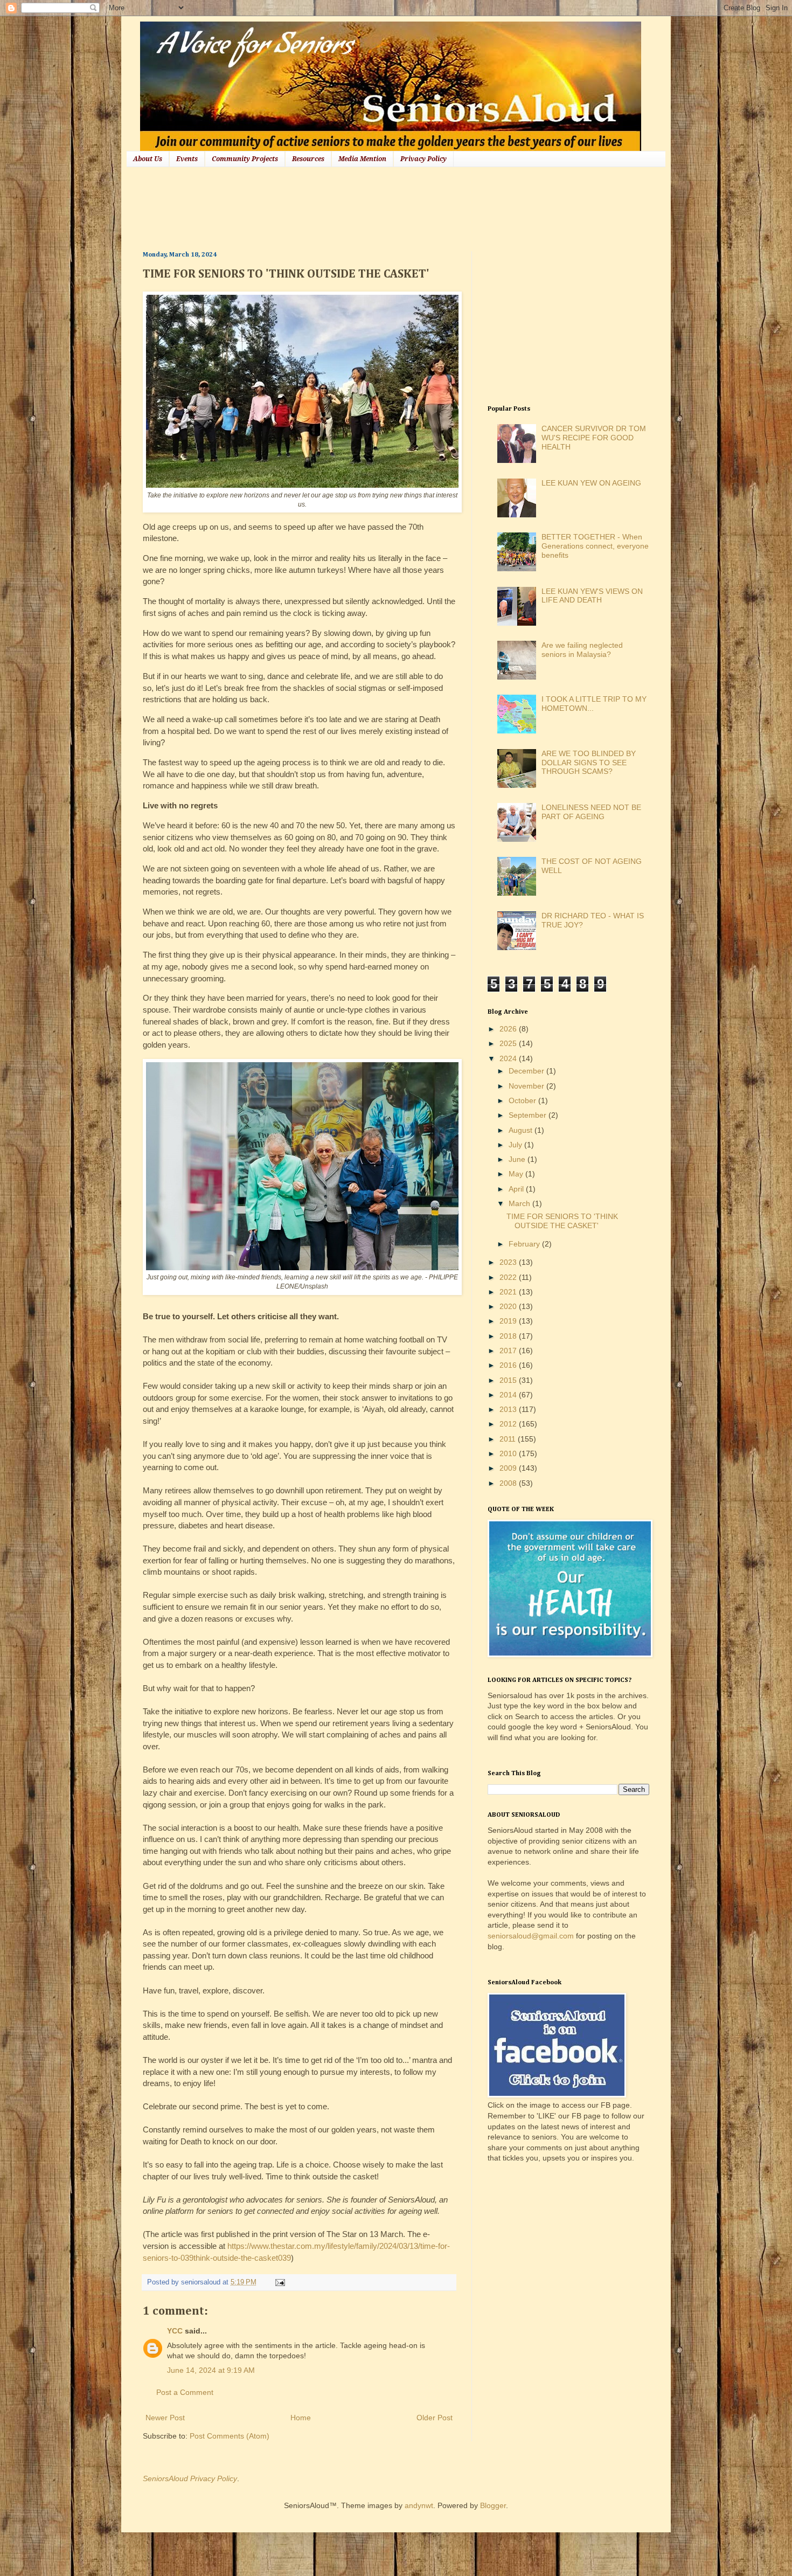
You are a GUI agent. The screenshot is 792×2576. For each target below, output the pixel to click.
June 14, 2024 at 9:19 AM (211, 2370)
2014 (509, 1395)
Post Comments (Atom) (230, 2436)
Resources (308, 159)
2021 (509, 1292)
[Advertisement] (339, 207)
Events (187, 159)
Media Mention (362, 159)
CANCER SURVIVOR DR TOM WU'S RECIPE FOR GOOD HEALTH (594, 438)
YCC (175, 2331)
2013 (509, 1409)
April (517, 1189)
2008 (509, 1483)
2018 (509, 1336)
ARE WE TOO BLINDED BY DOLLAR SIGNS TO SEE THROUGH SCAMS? (589, 763)
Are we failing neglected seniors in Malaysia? (582, 650)
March (520, 1203)
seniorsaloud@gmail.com (531, 1936)
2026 (509, 1029)
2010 (509, 1453)
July (516, 1145)
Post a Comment (185, 2392)
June (518, 1159)
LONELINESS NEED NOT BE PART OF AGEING (591, 812)
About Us (148, 159)
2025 (509, 1043)
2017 (509, 1351)
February (525, 1244)
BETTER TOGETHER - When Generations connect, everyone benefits (595, 546)
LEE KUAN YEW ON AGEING (591, 483)
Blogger (493, 2505)
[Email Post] (279, 2282)
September (529, 1115)
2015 (509, 1380)
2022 (509, 1277)
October (523, 1100)
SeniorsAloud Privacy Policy (190, 2478)
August (522, 1130)
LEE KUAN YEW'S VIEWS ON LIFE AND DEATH (592, 596)
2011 (509, 1439)
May (517, 1174)
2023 (509, 1262)
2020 (509, 1306)
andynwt (419, 2505)
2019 (509, 1321)
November (527, 1086)
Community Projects (245, 159)
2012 (509, 1424)
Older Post (435, 2418)
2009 (509, 1468)
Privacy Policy (423, 159)
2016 (509, 1365)
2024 (509, 1058)
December (527, 1071)
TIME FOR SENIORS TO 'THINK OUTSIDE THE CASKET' (562, 1221)
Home (301, 2418)
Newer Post (165, 2418)
